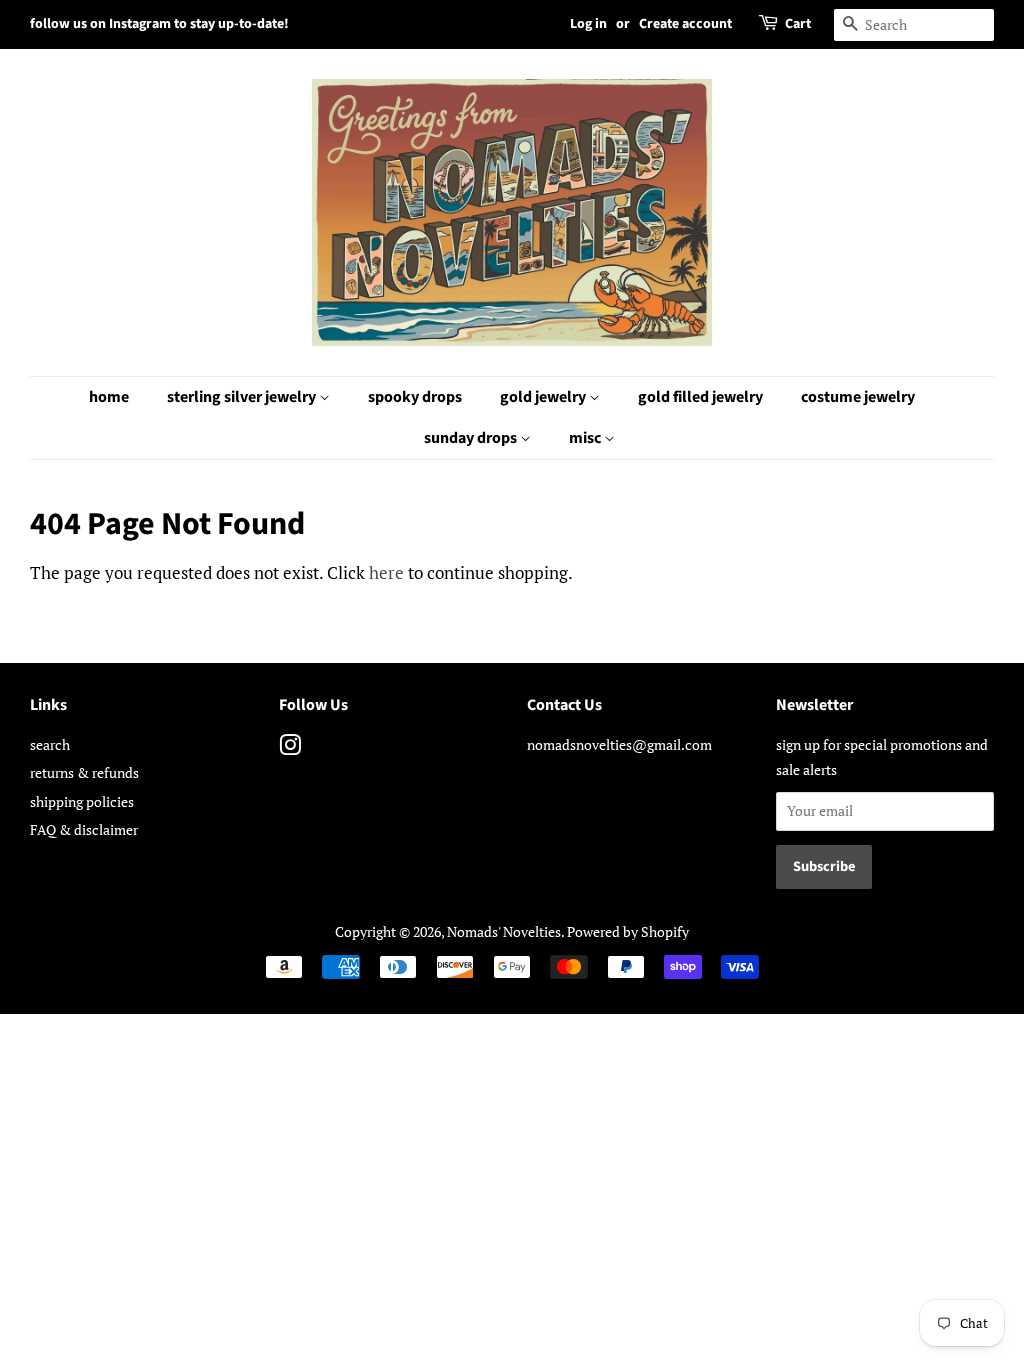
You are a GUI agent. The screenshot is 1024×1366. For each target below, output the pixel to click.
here (386, 572)
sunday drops (472, 438)
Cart (798, 24)
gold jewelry (544, 397)
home (109, 397)
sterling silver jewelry (243, 397)
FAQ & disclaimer (84, 829)
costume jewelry (858, 397)
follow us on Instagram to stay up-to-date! (159, 24)
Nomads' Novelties (504, 931)
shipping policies (82, 801)
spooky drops (415, 397)
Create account (685, 24)
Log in (588, 24)
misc (586, 438)
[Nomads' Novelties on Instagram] (290, 748)
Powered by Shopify (628, 931)
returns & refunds (84, 772)
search (50, 744)
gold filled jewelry (700, 397)
